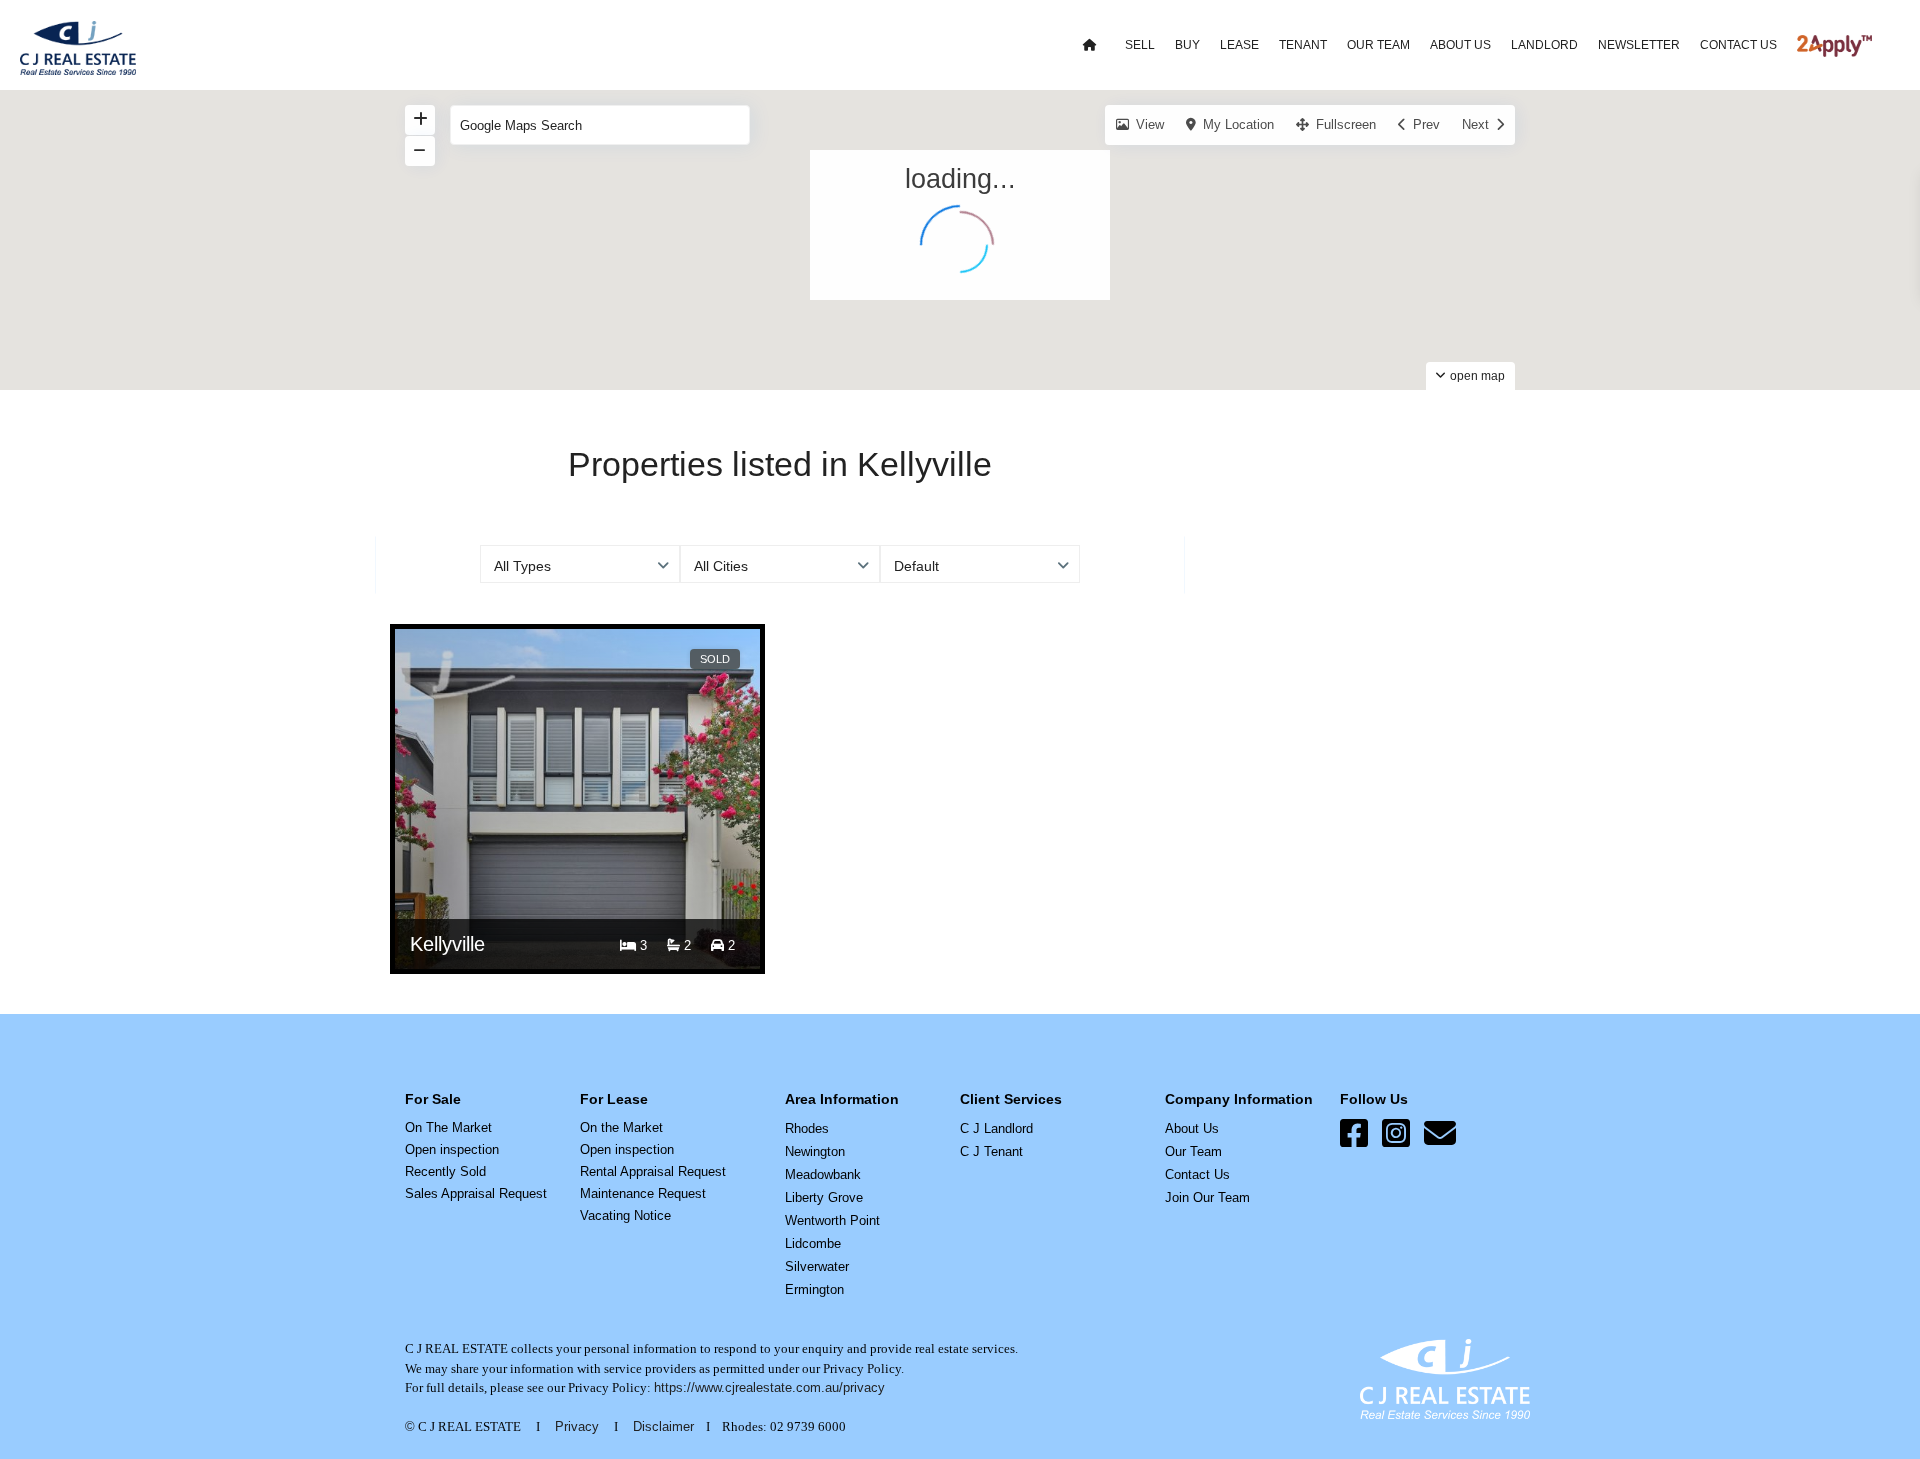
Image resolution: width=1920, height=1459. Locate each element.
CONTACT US (1738, 45)
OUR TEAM (1378, 45)
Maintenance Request (643, 1193)
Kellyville (447, 944)
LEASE (1239, 45)
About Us (1192, 1128)
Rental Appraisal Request (653, 1171)
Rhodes (807, 1128)
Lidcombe (813, 1243)
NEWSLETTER (1639, 45)
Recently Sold (445, 1171)
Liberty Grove (824, 1197)
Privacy (577, 1426)
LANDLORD (1544, 45)
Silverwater (817, 1266)
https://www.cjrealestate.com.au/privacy (769, 1387)
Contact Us (1197, 1174)
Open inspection (452, 1149)
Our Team (1193, 1151)
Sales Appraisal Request (476, 1193)
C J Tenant (991, 1151)
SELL (1140, 45)
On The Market (448, 1127)
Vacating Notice (625, 1215)
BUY (1187, 45)
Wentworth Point (832, 1220)
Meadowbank (823, 1174)
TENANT (1303, 45)
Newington (815, 1151)
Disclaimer (663, 1426)
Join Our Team (1207, 1197)
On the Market (621, 1127)
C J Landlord (996, 1128)
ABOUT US (1460, 45)
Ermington (814, 1289)
